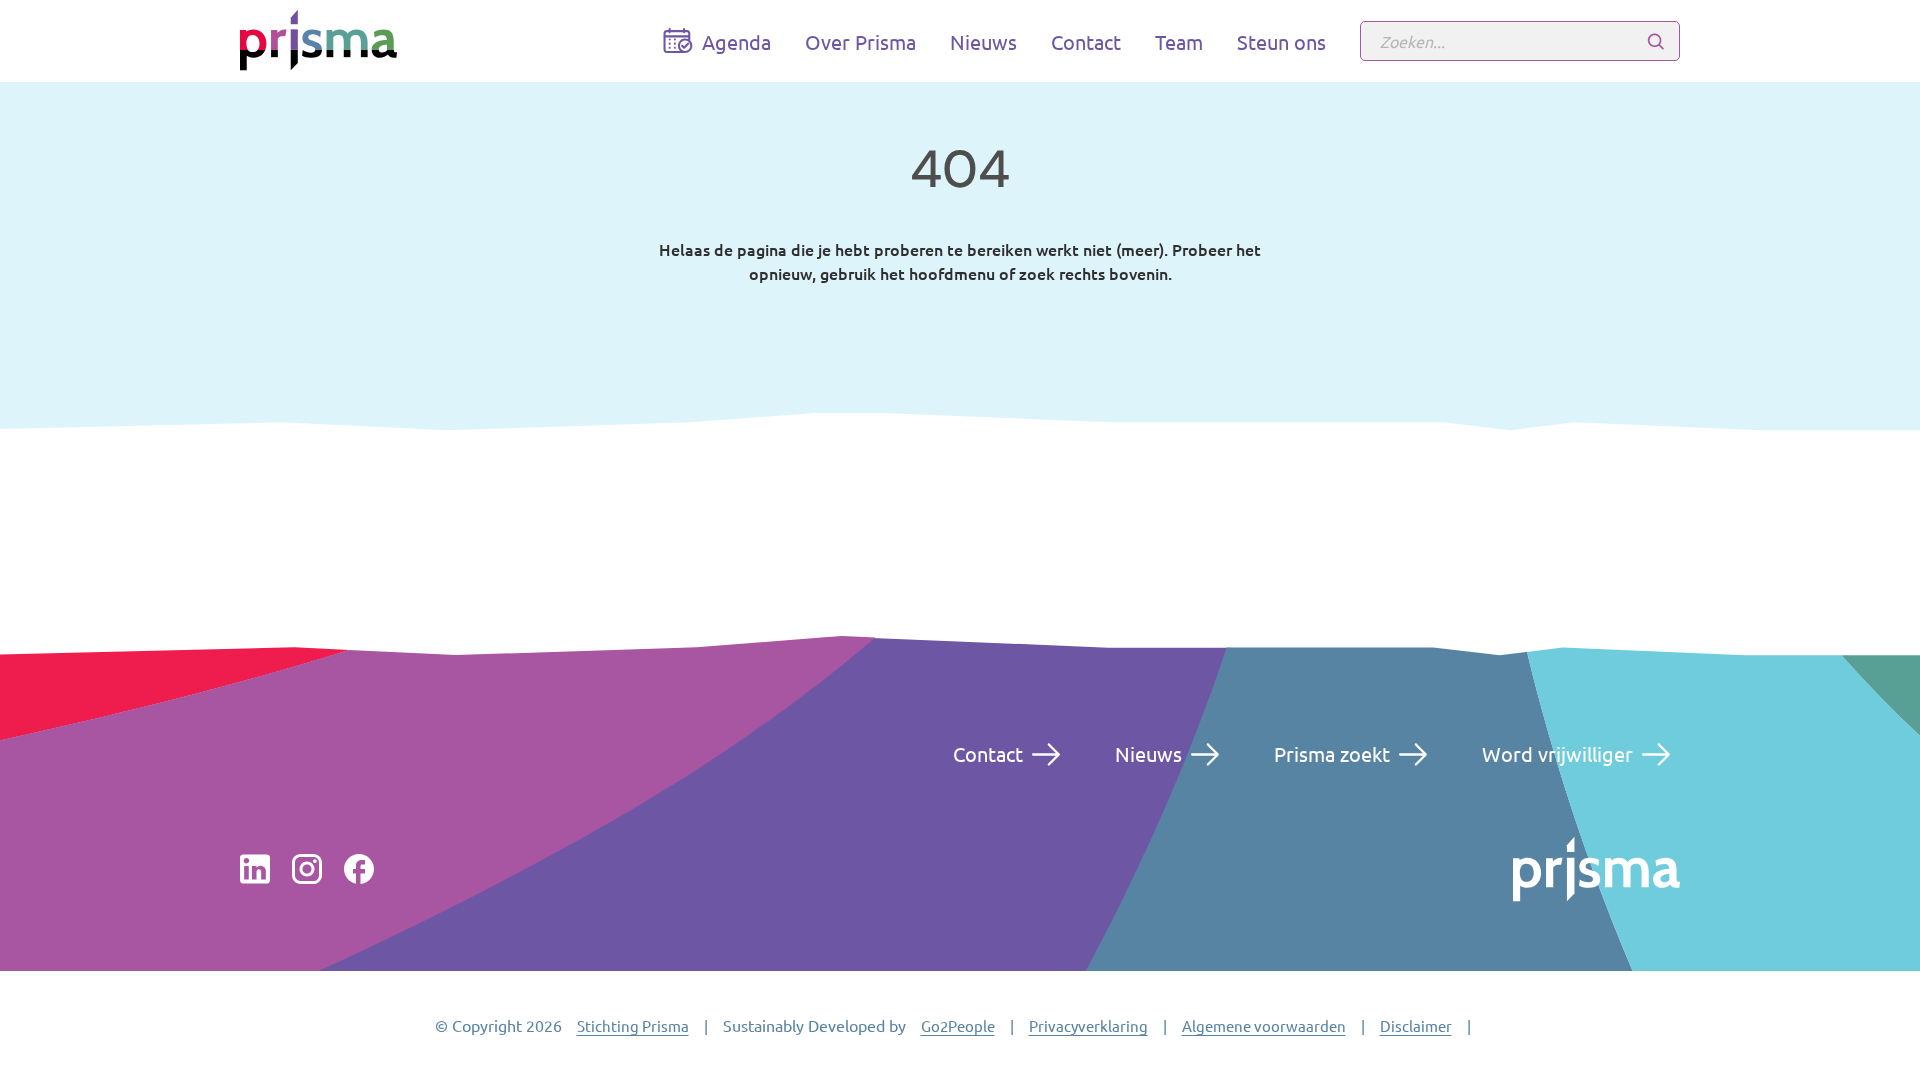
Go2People (958, 1025)
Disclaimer (1416, 1025)
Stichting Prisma (633, 1025)
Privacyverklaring (1088, 1025)
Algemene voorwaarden (1264, 1025)
